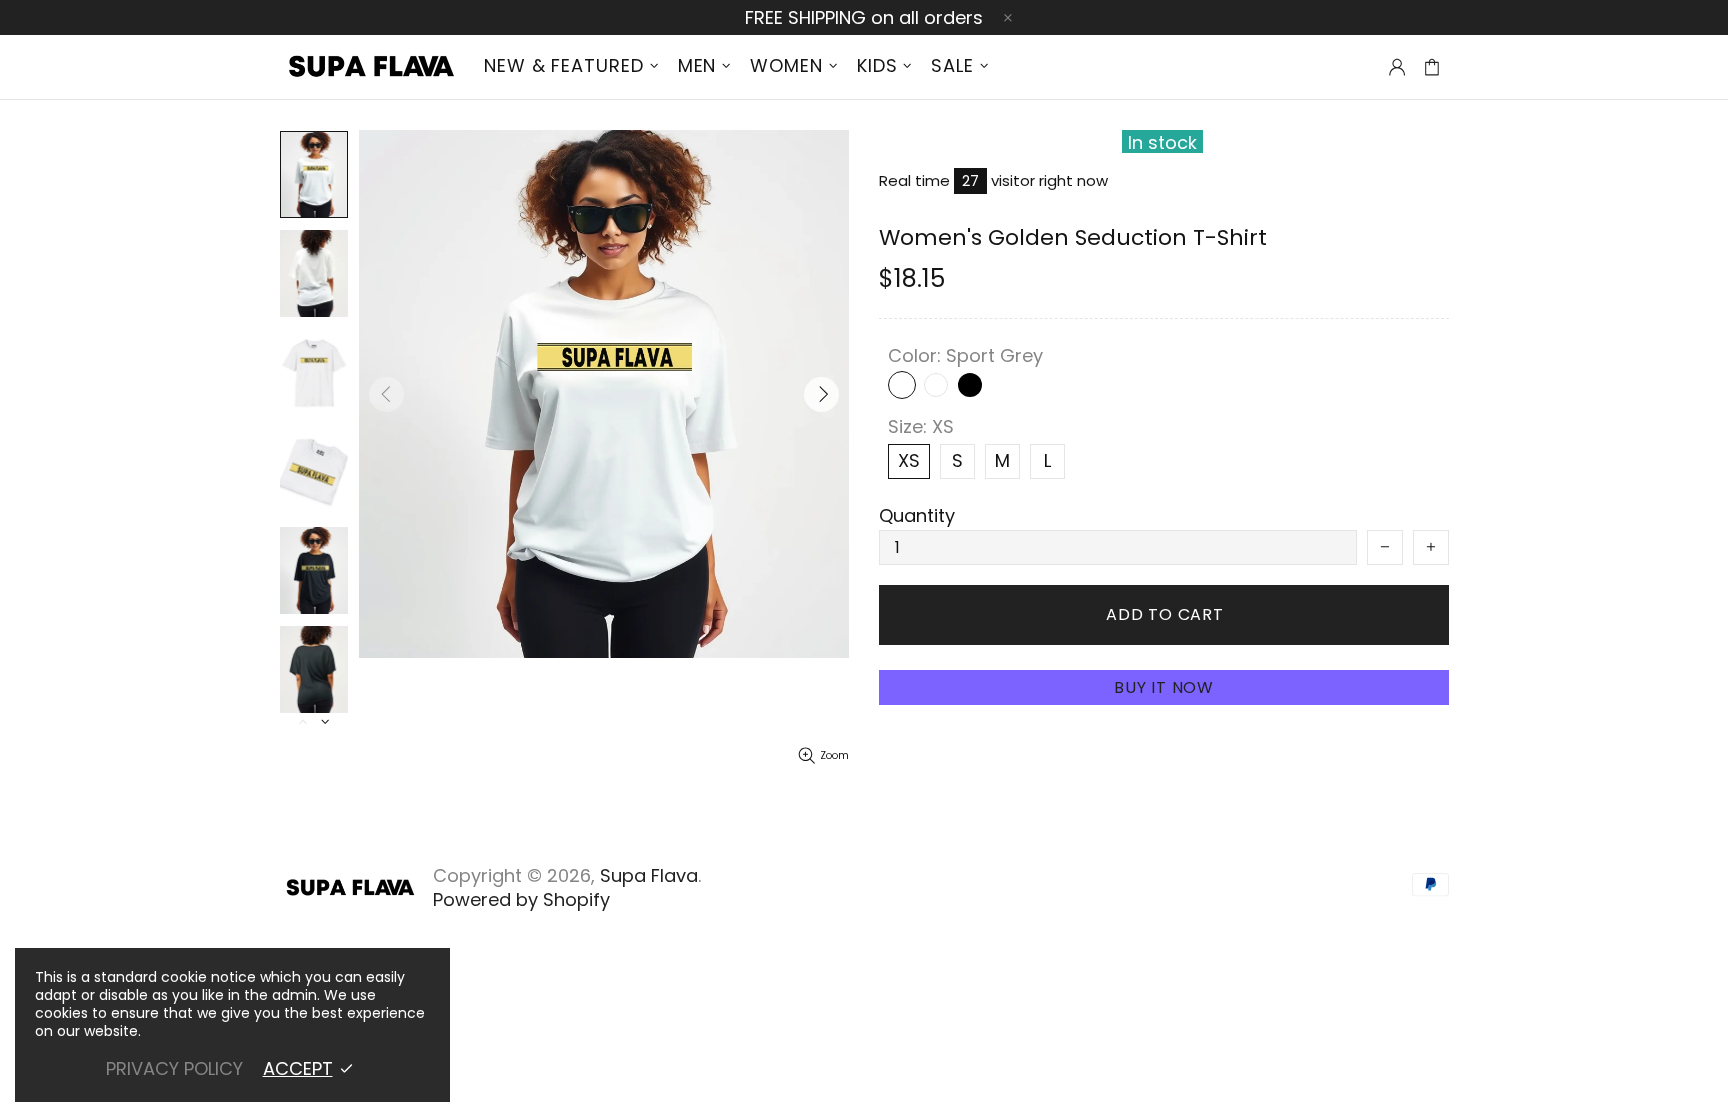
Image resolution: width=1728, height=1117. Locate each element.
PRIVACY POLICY (174, 1069)
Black (970, 385)
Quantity (917, 516)
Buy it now (1164, 687)
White (936, 385)
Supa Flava (369, 67)
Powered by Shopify (521, 900)
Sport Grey (902, 385)
